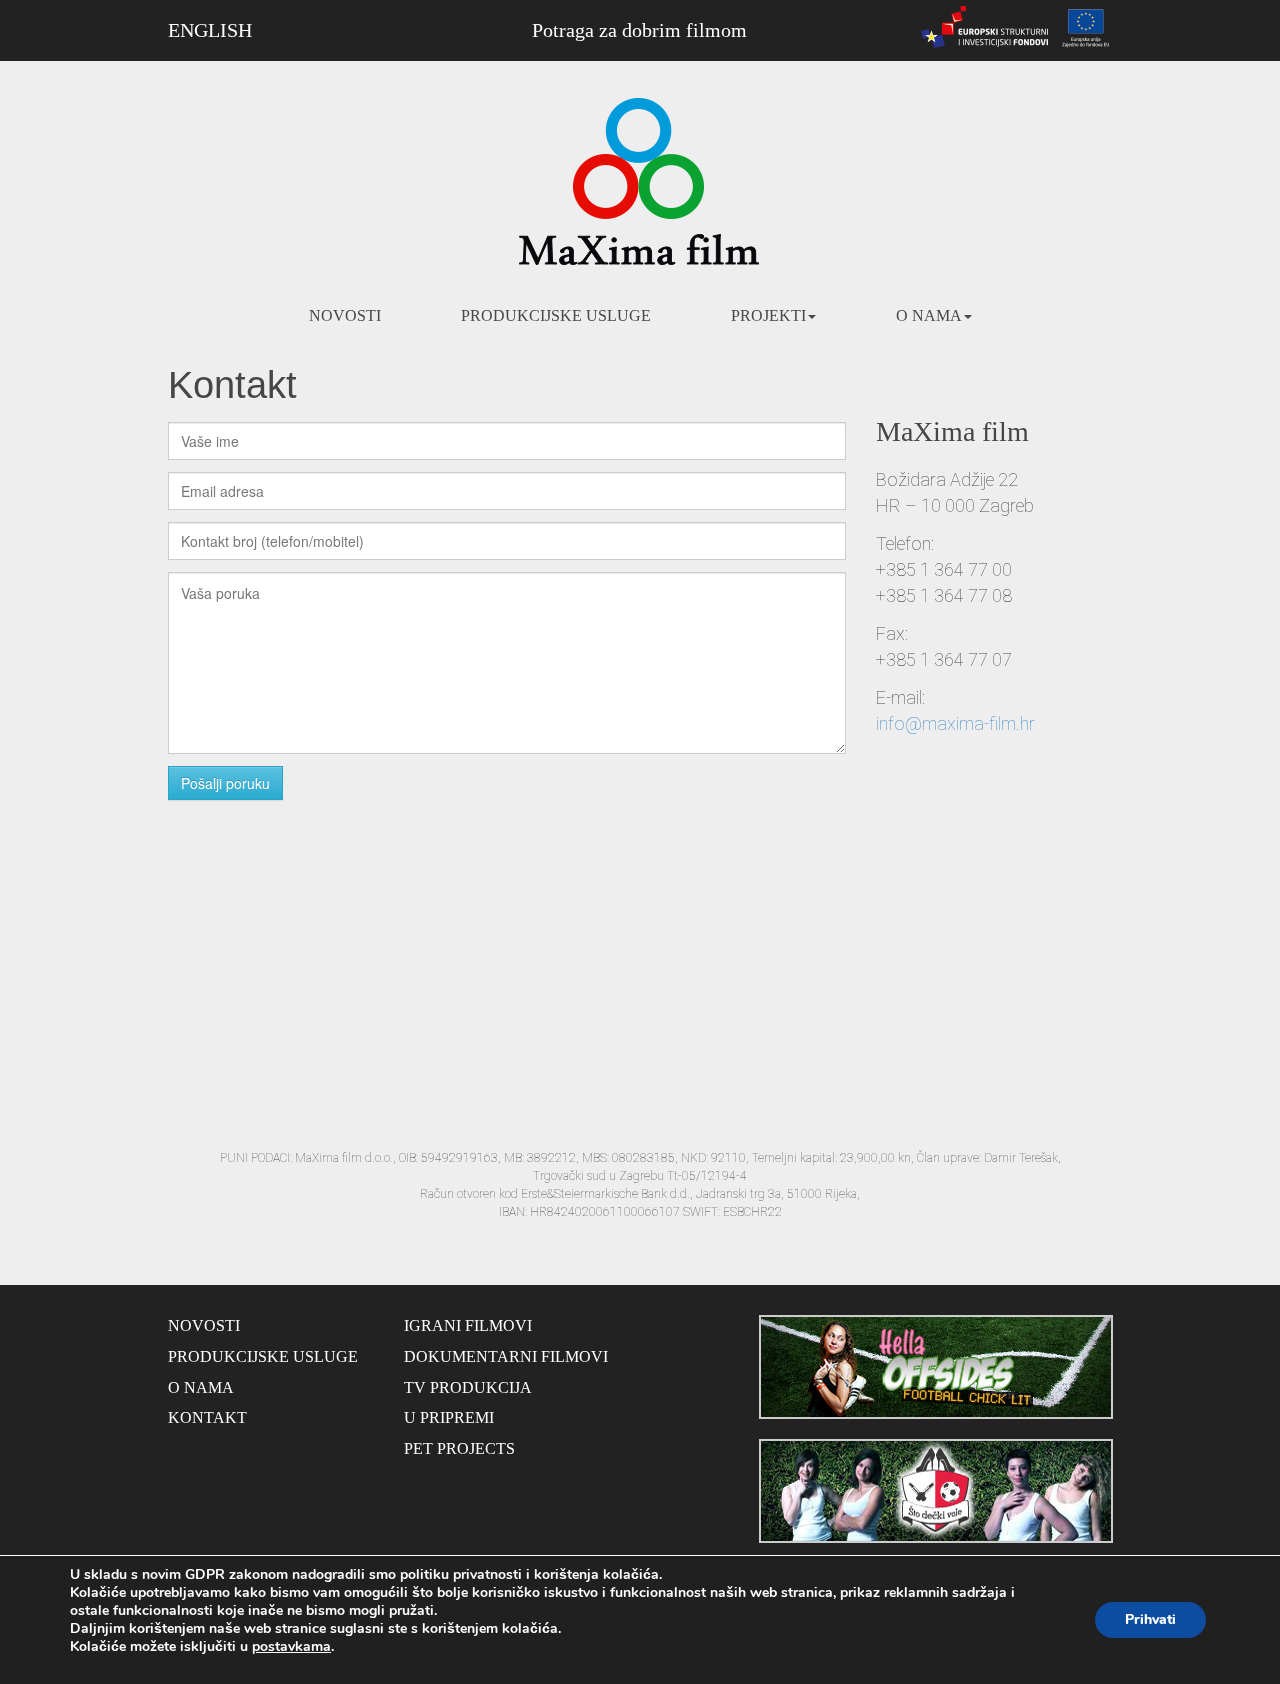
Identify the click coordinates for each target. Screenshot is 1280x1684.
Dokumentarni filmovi (506, 1356)
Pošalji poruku (225, 783)
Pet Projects (459, 1448)
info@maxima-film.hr (955, 723)
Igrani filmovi (468, 1325)
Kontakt (207, 1417)
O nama (929, 315)
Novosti (345, 315)
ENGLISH (210, 30)
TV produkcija (468, 1387)
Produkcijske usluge (556, 315)
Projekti (768, 315)
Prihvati (1150, 1619)
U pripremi (449, 1417)
